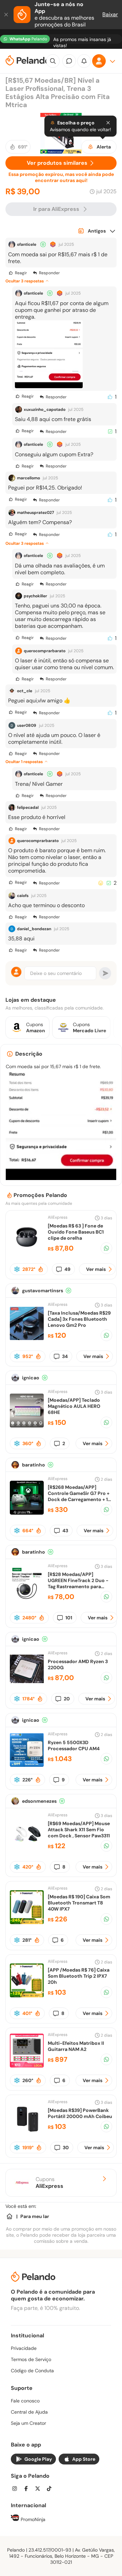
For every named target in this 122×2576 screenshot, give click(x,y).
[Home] (9, 2216)
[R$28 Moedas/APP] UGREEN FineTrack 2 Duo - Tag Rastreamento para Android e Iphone (78, 1583)
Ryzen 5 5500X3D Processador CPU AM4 (74, 1745)
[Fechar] (7, 15)
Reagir (21, 273)
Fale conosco (25, 2401)
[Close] (108, 123)
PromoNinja (32, 2519)
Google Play (38, 2459)
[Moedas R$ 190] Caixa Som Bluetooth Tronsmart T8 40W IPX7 (79, 1903)
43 (65, 1531)
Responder (49, 273)
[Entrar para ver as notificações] (84, 61)
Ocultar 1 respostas (24, 762)
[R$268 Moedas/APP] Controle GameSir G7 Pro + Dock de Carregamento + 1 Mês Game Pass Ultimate (79, 1496)
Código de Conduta (32, 2371)
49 (67, 1269)
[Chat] (69, 61)
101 (69, 1618)
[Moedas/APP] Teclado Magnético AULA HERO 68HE (74, 1406)
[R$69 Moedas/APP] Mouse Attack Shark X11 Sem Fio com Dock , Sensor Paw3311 (79, 1830)
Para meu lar (35, 2216)
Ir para (56, 209)
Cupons (49, 2183)
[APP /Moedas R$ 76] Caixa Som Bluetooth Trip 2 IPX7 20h (79, 1976)
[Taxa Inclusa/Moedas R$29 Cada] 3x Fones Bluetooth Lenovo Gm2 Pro (79, 1319)
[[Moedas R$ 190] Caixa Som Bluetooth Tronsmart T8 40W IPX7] (27, 1922)
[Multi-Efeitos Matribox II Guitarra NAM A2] (27, 2066)
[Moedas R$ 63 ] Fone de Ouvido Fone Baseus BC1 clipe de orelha (76, 1232)
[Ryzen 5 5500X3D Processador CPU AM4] (27, 1765)
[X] (40, 2489)
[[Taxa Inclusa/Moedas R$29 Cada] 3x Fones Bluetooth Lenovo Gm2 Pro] (27, 1339)
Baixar (110, 14)
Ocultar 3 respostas (25, 281)
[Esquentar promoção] (41, 1269)
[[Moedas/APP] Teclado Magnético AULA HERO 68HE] (27, 1426)
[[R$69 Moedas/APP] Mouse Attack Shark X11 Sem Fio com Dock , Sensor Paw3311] (27, 1849)
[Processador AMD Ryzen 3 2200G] (27, 1684)
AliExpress (58, 1217)
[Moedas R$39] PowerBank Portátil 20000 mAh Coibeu (80, 2113)
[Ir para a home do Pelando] (28, 61)
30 (66, 2148)
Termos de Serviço (31, 2359)
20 (67, 1699)
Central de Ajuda (29, 2412)
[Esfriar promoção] (17, 1269)
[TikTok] (51, 2489)
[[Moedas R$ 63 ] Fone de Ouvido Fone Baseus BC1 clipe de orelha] (27, 1251)
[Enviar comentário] (105, 973)
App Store (84, 2459)
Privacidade (24, 2348)
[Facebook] (28, 2489)
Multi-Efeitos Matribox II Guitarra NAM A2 (76, 2046)
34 (65, 1356)
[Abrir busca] (53, 61)
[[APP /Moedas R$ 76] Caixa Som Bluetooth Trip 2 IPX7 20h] (27, 1995)
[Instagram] (17, 2489)
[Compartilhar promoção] (106, 1248)
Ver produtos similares (57, 163)
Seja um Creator (28, 2423)
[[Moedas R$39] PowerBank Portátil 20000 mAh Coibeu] (27, 2133)
